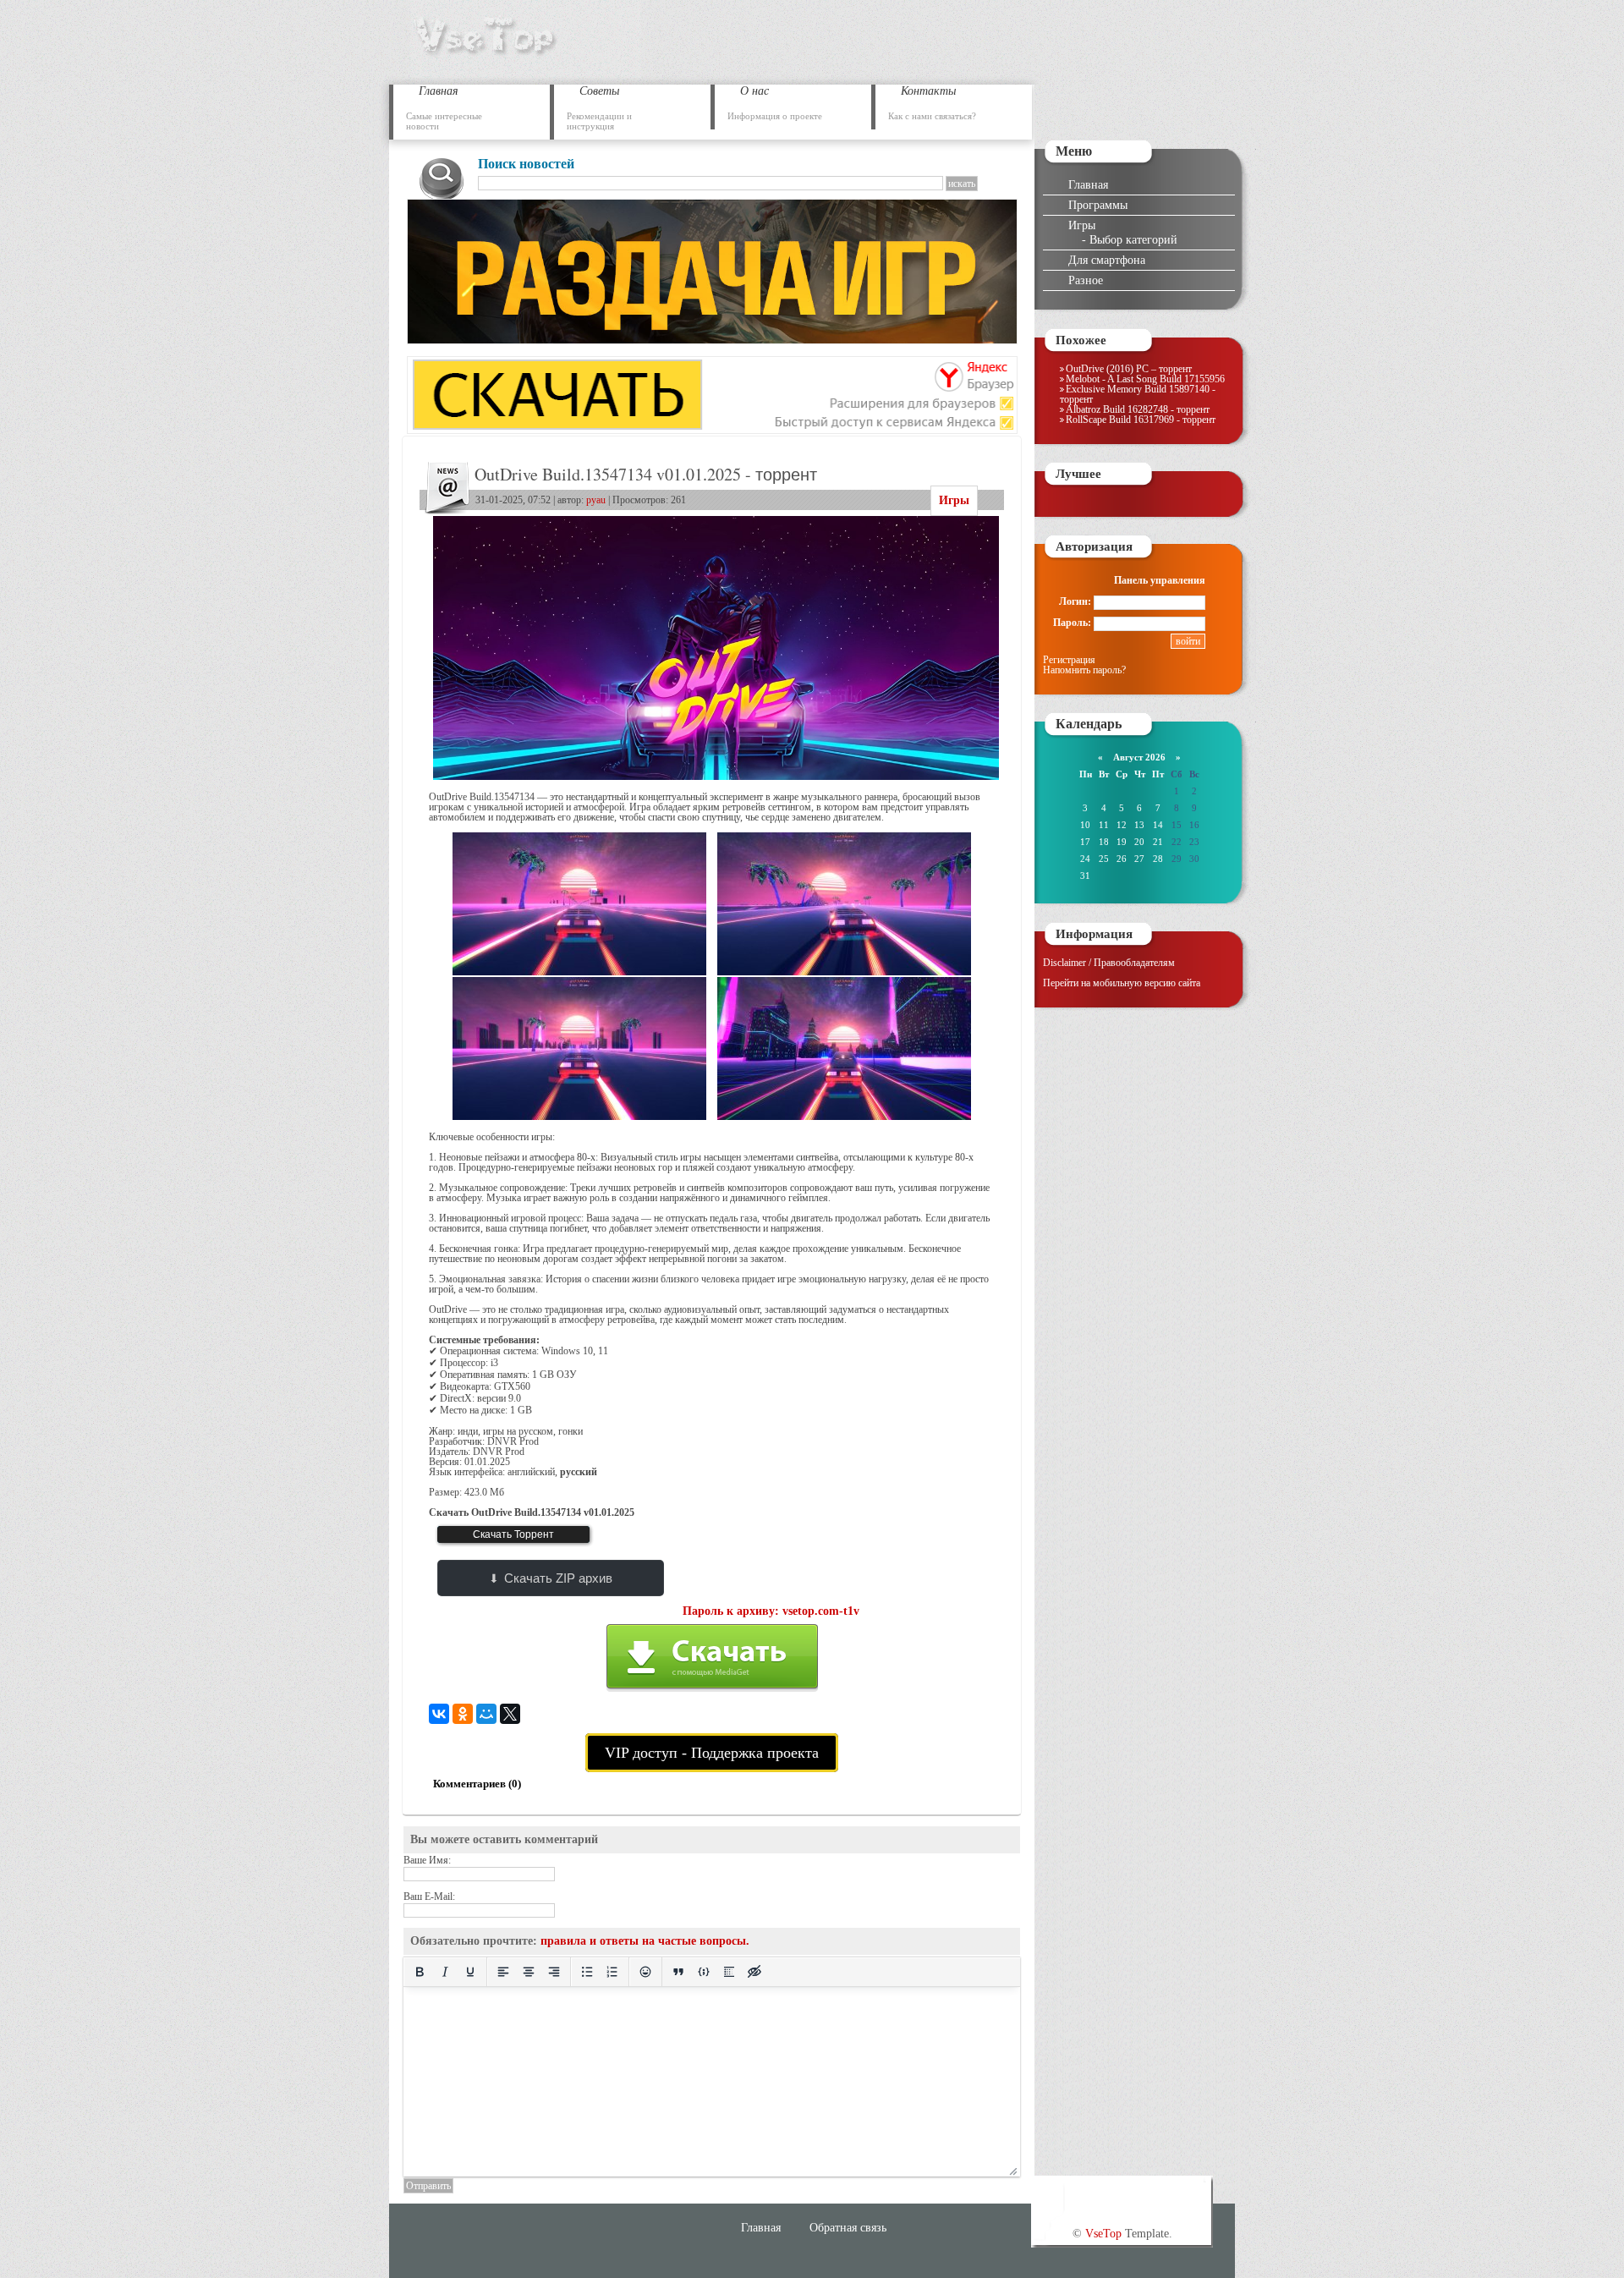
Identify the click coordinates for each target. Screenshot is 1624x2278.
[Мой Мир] (486, 1714)
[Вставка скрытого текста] (754, 1972)
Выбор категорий (1133, 239)
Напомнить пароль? (1084, 670)
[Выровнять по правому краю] (554, 1972)
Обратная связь (848, 2227)
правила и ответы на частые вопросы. (645, 1941)
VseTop (1103, 2233)
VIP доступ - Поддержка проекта (712, 1753)
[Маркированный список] (587, 1972)
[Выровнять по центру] (529, 1972)
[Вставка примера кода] (704, 1972)
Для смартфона (1107, 260)
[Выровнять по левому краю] (503, 1972)
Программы (1098, 205)
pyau (596, 500)
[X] (510, 1714)
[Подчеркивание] (470, 1972)
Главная (1088, 184)
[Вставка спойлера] (729, 1972)
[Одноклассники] (463, 1714)
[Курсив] (445, 1972)
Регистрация (1069, 660)
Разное (1086, 280)
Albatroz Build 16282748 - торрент (1138, 409)
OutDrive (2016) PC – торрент (1129, 369)
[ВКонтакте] (439, 1714)
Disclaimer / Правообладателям (1109, 963)
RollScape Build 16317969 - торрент (1141, 420)
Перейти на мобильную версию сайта (1122, 983)
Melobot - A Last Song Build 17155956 (1145, 379)
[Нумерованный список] (612, 1972)
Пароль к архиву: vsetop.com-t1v (771, 1611)
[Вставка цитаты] (678, 1972)
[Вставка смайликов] (645, 1972)
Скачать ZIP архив (558, 1578)
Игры (954, 500)
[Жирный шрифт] (420, 1972)
